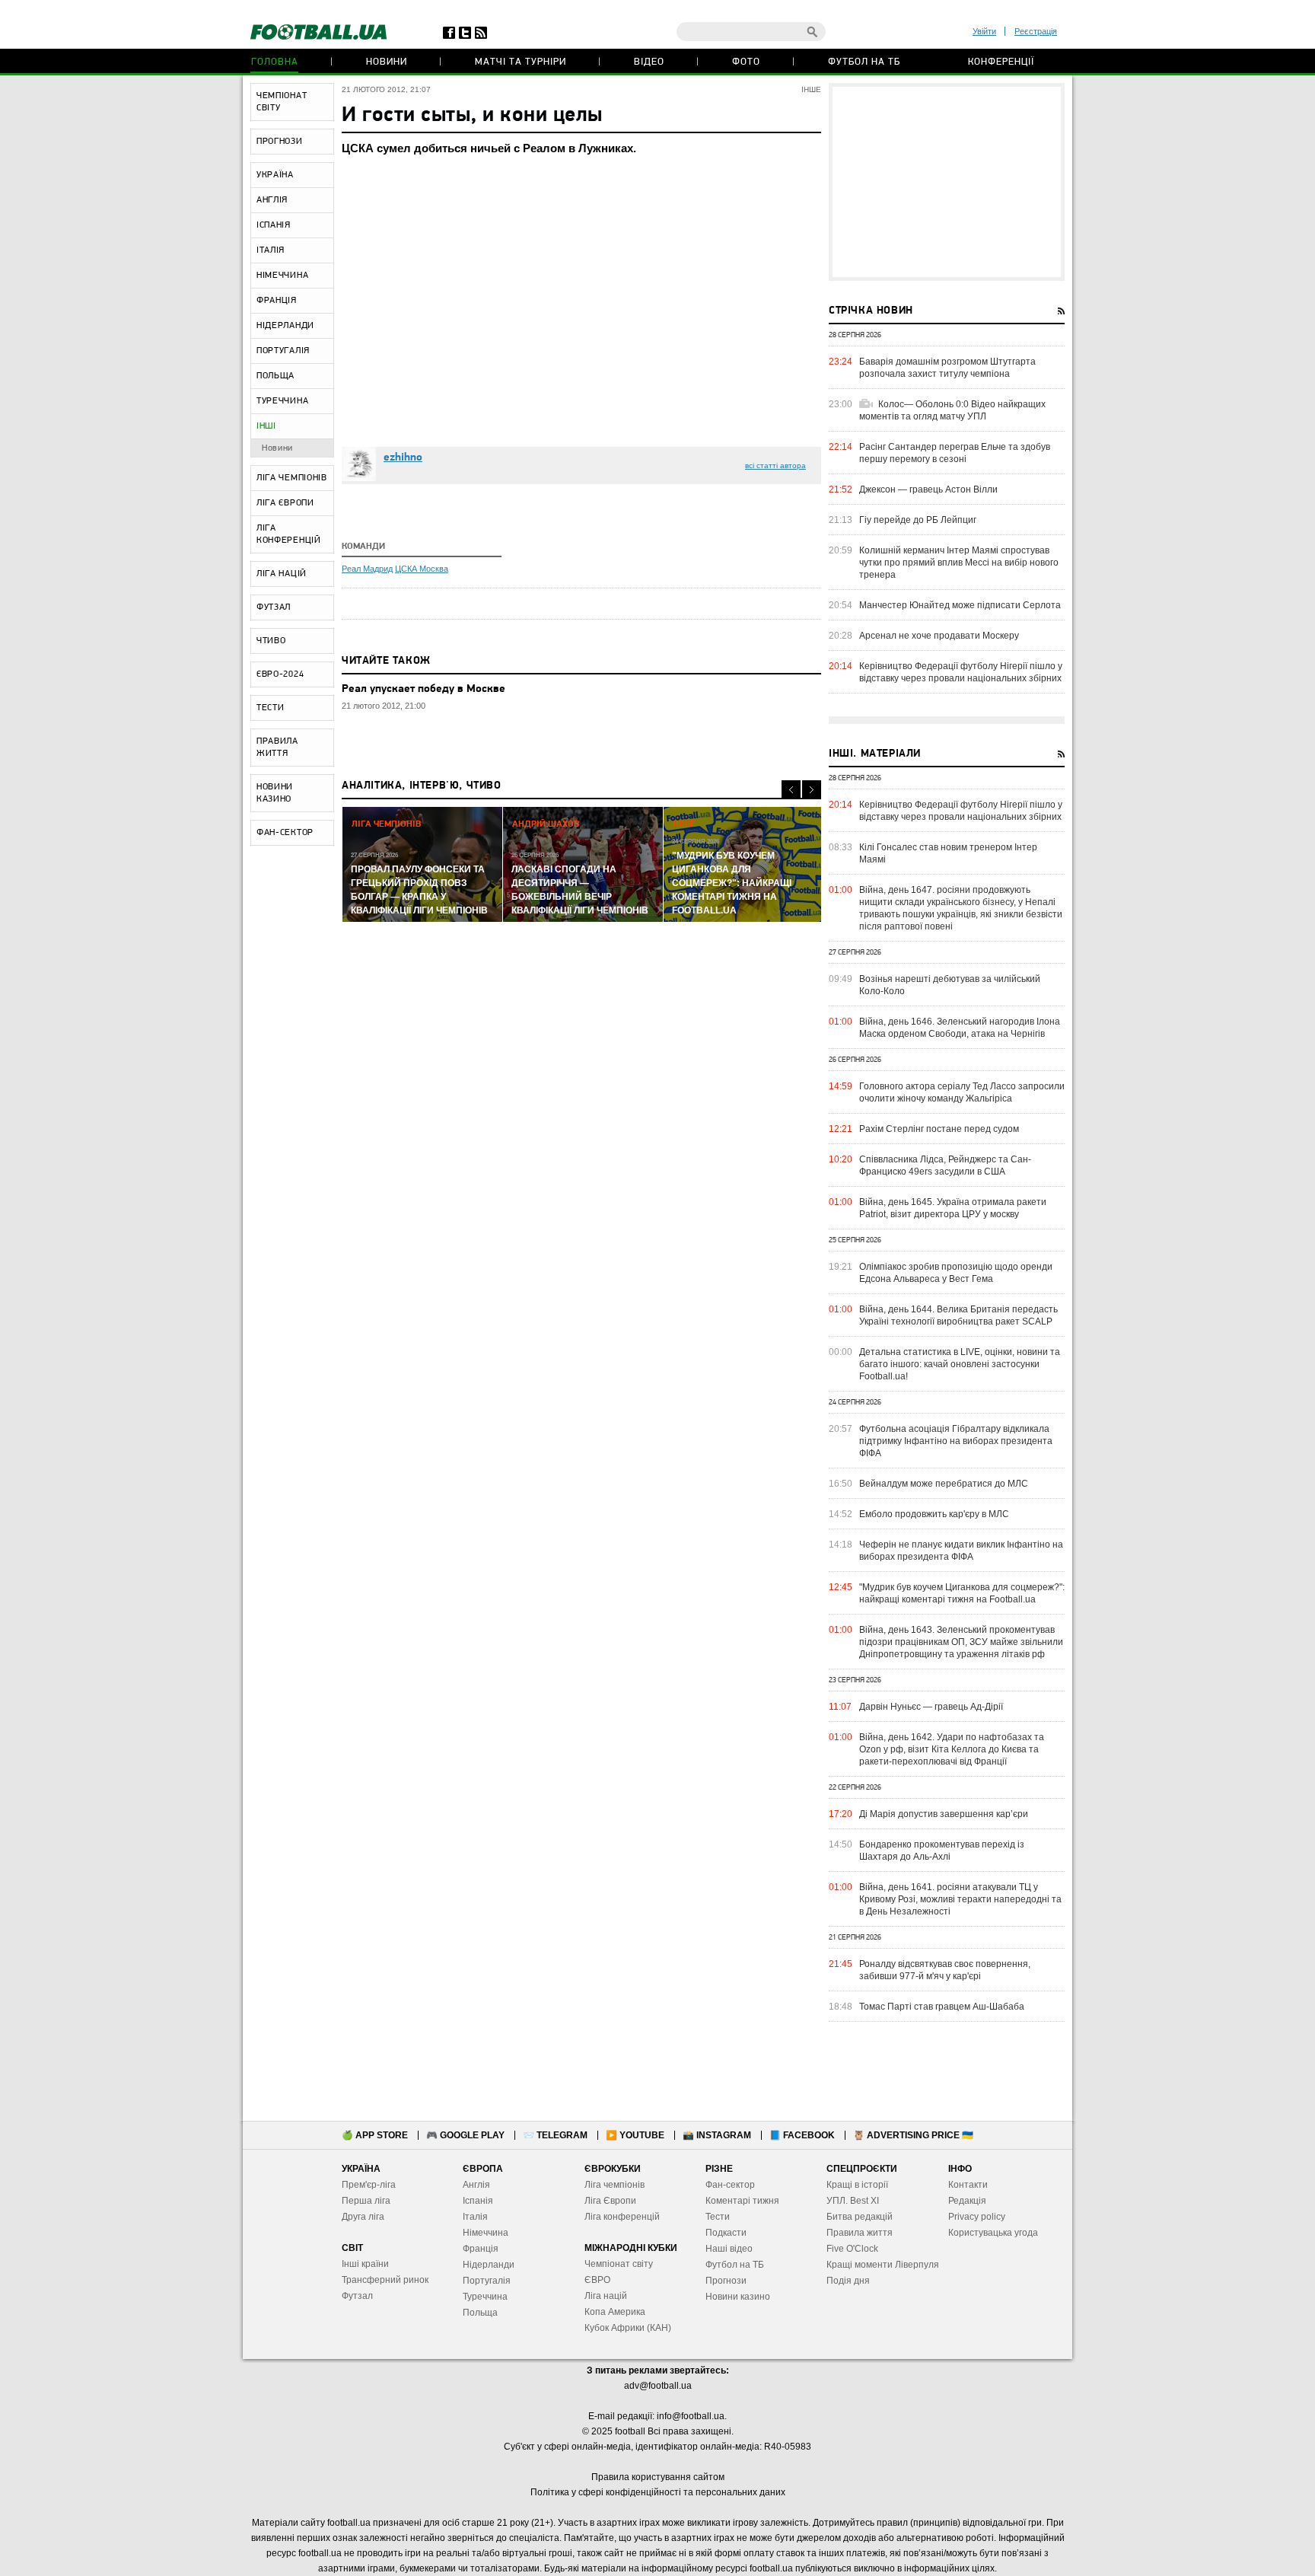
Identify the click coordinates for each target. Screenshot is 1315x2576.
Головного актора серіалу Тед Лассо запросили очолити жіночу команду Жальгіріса (962, 1092)
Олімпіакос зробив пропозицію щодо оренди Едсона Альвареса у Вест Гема (956, 1273)
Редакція (967, 2201)
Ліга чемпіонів (615, 2185)
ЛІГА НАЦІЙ (282, 574)
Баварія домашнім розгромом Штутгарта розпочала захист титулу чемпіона (947, 368)
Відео (649, 62)
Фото (746, 62)
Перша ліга (366, 2201)
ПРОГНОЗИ (280, 142)
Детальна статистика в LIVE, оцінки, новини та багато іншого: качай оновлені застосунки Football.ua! (960, 1364)
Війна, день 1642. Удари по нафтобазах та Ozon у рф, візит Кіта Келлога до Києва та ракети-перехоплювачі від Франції (952, 1749)
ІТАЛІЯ (271, 250)
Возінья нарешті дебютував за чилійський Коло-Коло (950, 985)
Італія (475, 2217)
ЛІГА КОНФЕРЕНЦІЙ (289, 534)
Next (812, 790)
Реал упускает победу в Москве (423, 689)
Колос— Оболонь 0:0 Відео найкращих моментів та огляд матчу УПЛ (952, 410)
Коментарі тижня (742, 2201)
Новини (387, 62)
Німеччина (486, 2233)
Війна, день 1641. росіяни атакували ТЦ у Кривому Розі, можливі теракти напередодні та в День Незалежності (960, 1899)
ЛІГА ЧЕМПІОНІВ (292, 478)
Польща (480, 2313)
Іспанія (478, 2201)
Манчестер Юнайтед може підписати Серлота (960, 605)
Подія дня (848, 2281)
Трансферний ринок (385, 2280)
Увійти (984, 31)
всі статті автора (775, 465)
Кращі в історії (857, 2185)
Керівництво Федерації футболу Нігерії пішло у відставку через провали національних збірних (961, 672)
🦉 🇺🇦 (913, 2135)
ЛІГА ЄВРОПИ (285, 503)
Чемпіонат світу (619, 2264)
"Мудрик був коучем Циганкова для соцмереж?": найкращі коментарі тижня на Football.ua (962, 1593)
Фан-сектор (730, 2185)
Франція (481, 2249)
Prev (791, 790)
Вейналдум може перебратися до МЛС (944, 1484)
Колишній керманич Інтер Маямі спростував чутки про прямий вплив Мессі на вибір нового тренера (959, 563)
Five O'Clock (852, 2249)
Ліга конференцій (622, 2217)
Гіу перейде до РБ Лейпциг (918, 520)
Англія (476, 2185)
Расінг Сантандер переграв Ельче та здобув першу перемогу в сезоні (955, 453)
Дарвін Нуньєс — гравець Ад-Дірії (931, 1707)
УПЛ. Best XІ (853, 2201)
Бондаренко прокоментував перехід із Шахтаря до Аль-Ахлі (942, 1851)
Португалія (487, 2281)
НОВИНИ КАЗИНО (275, 793)
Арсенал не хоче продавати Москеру (939, 636)
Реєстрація (1036, 31)
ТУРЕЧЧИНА (282, 401)
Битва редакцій (860, 2217)
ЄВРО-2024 (280, 674)
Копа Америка (615, 2312)
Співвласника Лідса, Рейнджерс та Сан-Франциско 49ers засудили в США (945, 1165)
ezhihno (403, 458)
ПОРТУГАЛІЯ (283, 351)
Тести (718, 2217)
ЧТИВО (271, 641)
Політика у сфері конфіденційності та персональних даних (658, 2492)
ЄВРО (597, 2280)
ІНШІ (266, 426)
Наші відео (729, 2249)
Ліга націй (606, 2296)
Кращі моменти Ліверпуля (883, 2265)
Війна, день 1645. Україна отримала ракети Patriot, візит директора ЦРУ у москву (953, 1208)
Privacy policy (977, 2217)
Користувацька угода (993, 2233)
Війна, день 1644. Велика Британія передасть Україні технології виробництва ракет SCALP (958, 1315)
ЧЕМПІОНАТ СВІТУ (282, 102)
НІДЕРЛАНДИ (285, 326)
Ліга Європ (608, 2201)
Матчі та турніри (521, 62)
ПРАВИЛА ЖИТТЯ (277, 748)
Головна (275, 62)
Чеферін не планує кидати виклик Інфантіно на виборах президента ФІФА (961, 1551)
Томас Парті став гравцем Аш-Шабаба (942, 2007)
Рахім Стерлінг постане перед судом (939, 1129)
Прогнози (726, 2281)
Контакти (968, 2185)
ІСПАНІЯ (274, 225)
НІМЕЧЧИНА (282, 276)
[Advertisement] (947, 182)
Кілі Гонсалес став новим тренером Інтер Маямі (948, 853)
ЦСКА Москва (422, 569)
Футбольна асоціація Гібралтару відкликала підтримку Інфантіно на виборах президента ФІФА (956, 1441)
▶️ (635, 2135)
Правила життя (860, 2233)
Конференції (1001, 62)
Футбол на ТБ (864, 62)
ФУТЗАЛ (274, 607)
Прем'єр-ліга (369, 2185)
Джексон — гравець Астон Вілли (928, 489)
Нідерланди (489, 2265)
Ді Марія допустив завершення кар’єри (944, 1814)
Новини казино (738, 2297)
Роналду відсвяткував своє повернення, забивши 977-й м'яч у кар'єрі (945, 1970)
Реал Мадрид (367, 569)
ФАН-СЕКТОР (285, 833)
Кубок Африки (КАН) (628, 2328)
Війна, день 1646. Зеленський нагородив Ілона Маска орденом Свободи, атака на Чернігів (960, 1028)
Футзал (357, 2296)
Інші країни (365, 2264)
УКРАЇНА (275, 175)
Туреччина (485, 2297)
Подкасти (726, 2233)
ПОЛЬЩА (275, 376)
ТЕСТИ (271, 708)
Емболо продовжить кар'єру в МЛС (934, 1514)
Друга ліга (363, 2217)
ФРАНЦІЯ (277, 301)
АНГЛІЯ (272, 200)
